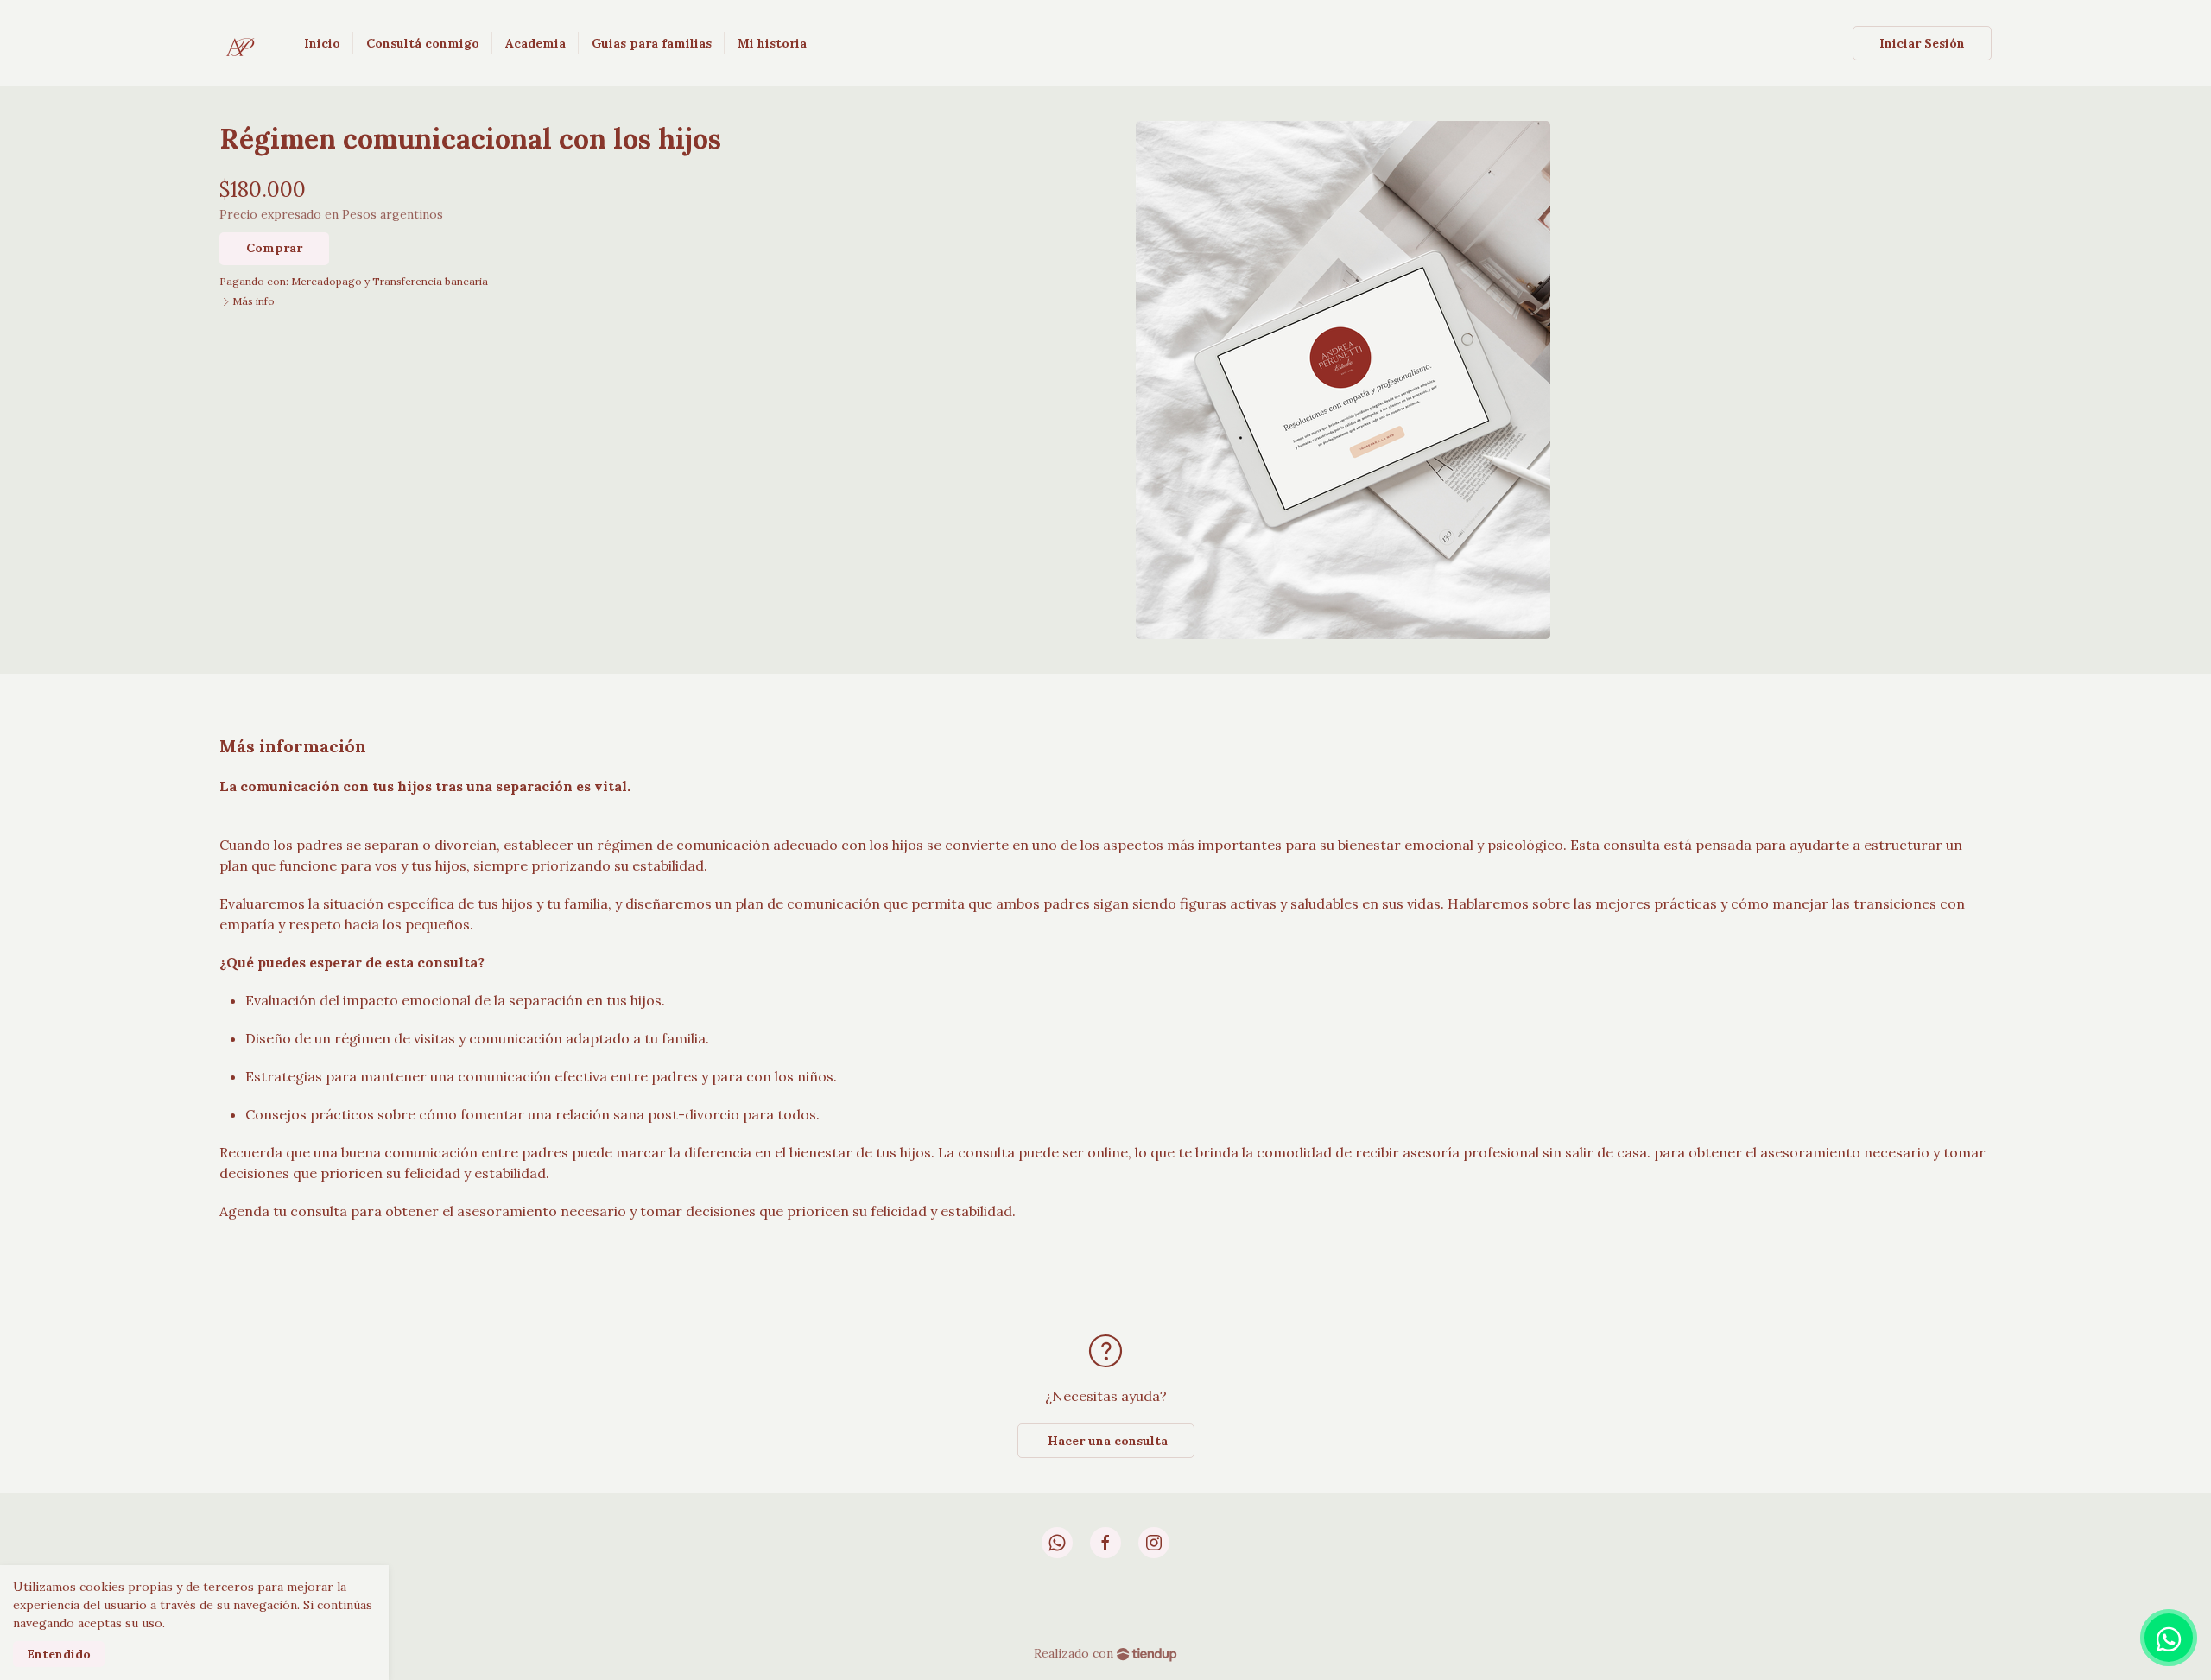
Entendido (59, 1654)
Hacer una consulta (1106, 1441)
